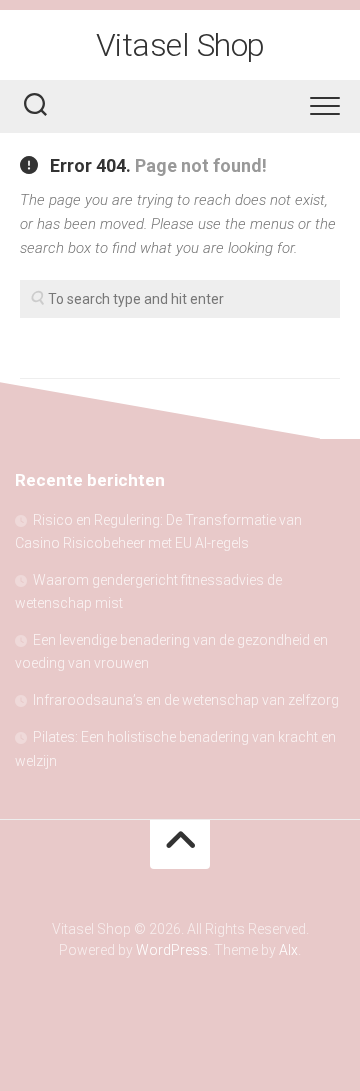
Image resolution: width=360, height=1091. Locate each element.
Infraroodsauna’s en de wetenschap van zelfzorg (186, 700)
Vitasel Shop (180, 45)
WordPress (172, 950)
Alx (288, 950)
